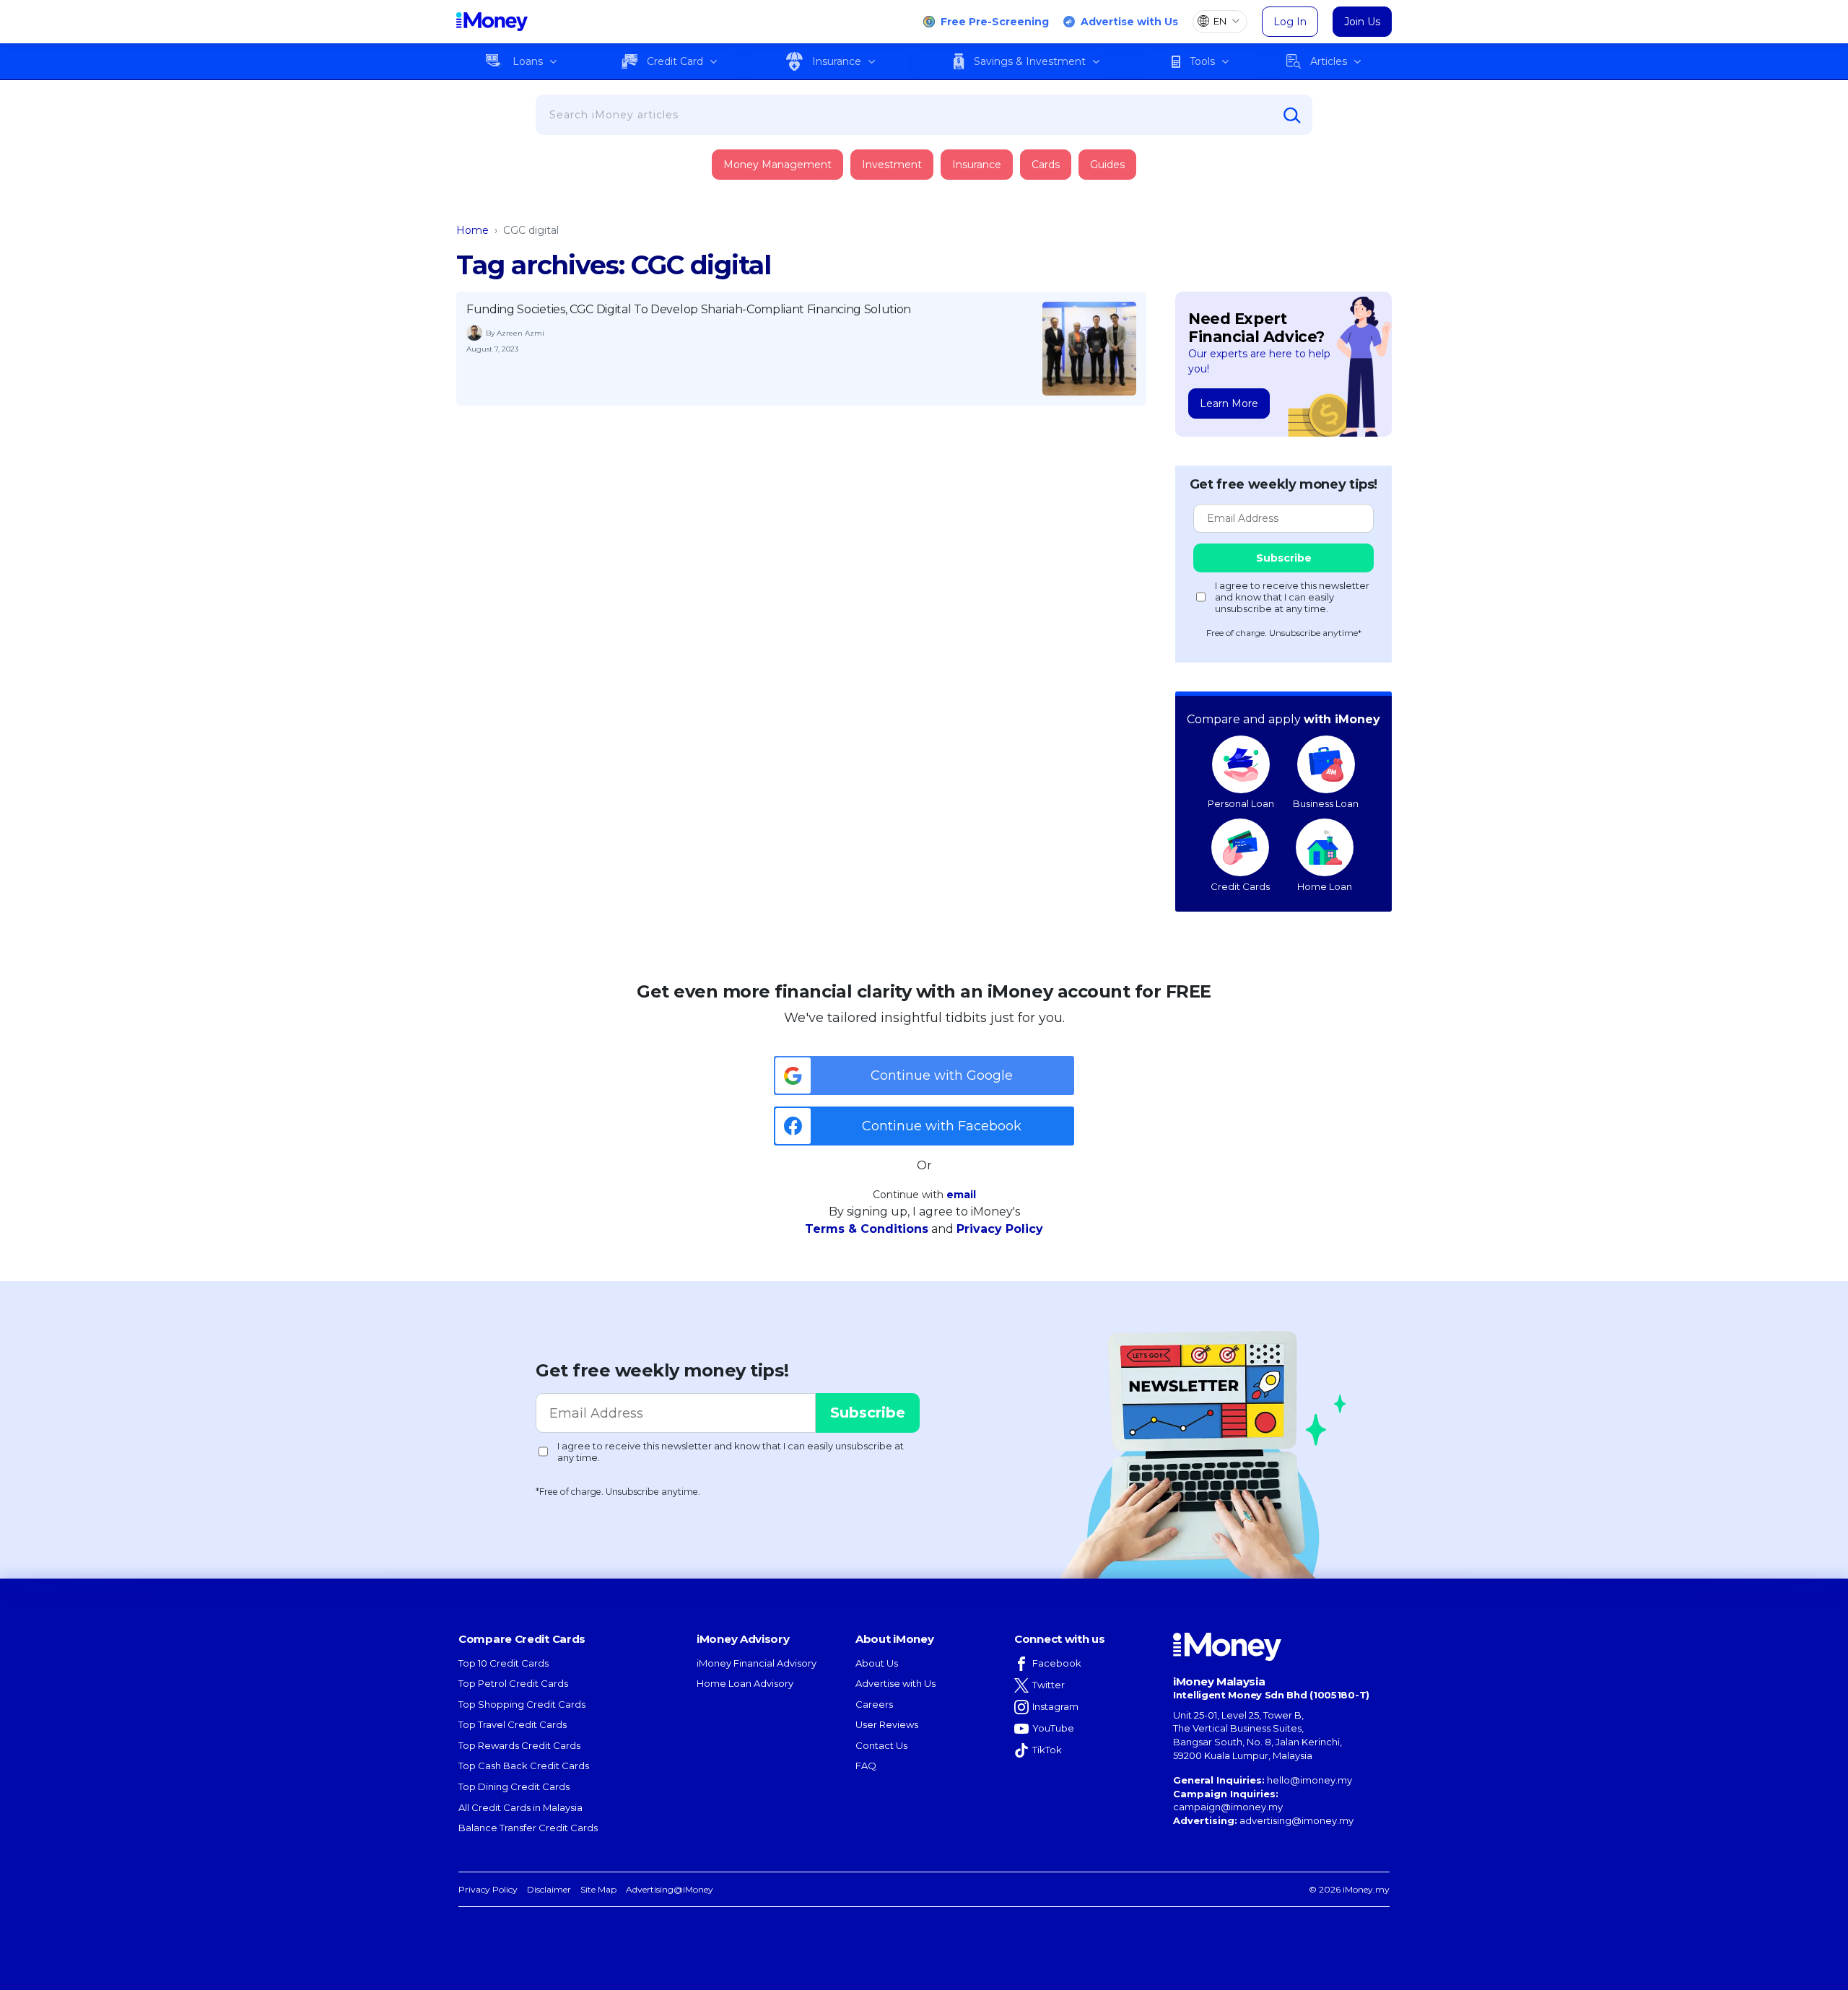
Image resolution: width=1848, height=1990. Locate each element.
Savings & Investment (1030, 61)
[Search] (1292, 115)
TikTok (1047, 1750)
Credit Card (675, 61)
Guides (1107, 165)
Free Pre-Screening (995, 22)
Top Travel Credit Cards (513, 1724)
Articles (1329, 61)
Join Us (1362, 22)
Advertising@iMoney (670, 1889)
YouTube (1053, 1728)
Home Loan (1325, 886)
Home (472, 230)
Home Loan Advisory (745, 1683)
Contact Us (881, 1745)
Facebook (1057, 1663)
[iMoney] (492, 22)
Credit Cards (1240, 886)
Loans (528, 61)
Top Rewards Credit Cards (519, 1745)
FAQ (866, 1766)
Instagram (1055, 1706)
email (961, 1195)
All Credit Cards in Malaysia (520, 1807)
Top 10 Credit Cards (504, 1663)
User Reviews (887, 1724)
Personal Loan (1241, 803)
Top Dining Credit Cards (514, 1786)
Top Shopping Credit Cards (522, 1704)
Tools (1202, 61)
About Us (877, 1663)
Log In (1290, 22)
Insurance (837, 61)
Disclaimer (549, 1889)
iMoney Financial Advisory (757, 1663)
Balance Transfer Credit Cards (528, 1828)
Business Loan (1326, 803)
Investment (892, 165)
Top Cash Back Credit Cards (524, 1766)
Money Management (777, 165)
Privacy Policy (1000, 1229)
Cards (1046, 165)
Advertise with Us (1129, 22)
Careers (874, 1704)
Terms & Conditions (867, 1229)
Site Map (598, 1889)
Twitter (1049, 1685)
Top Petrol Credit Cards (513, 1683)
